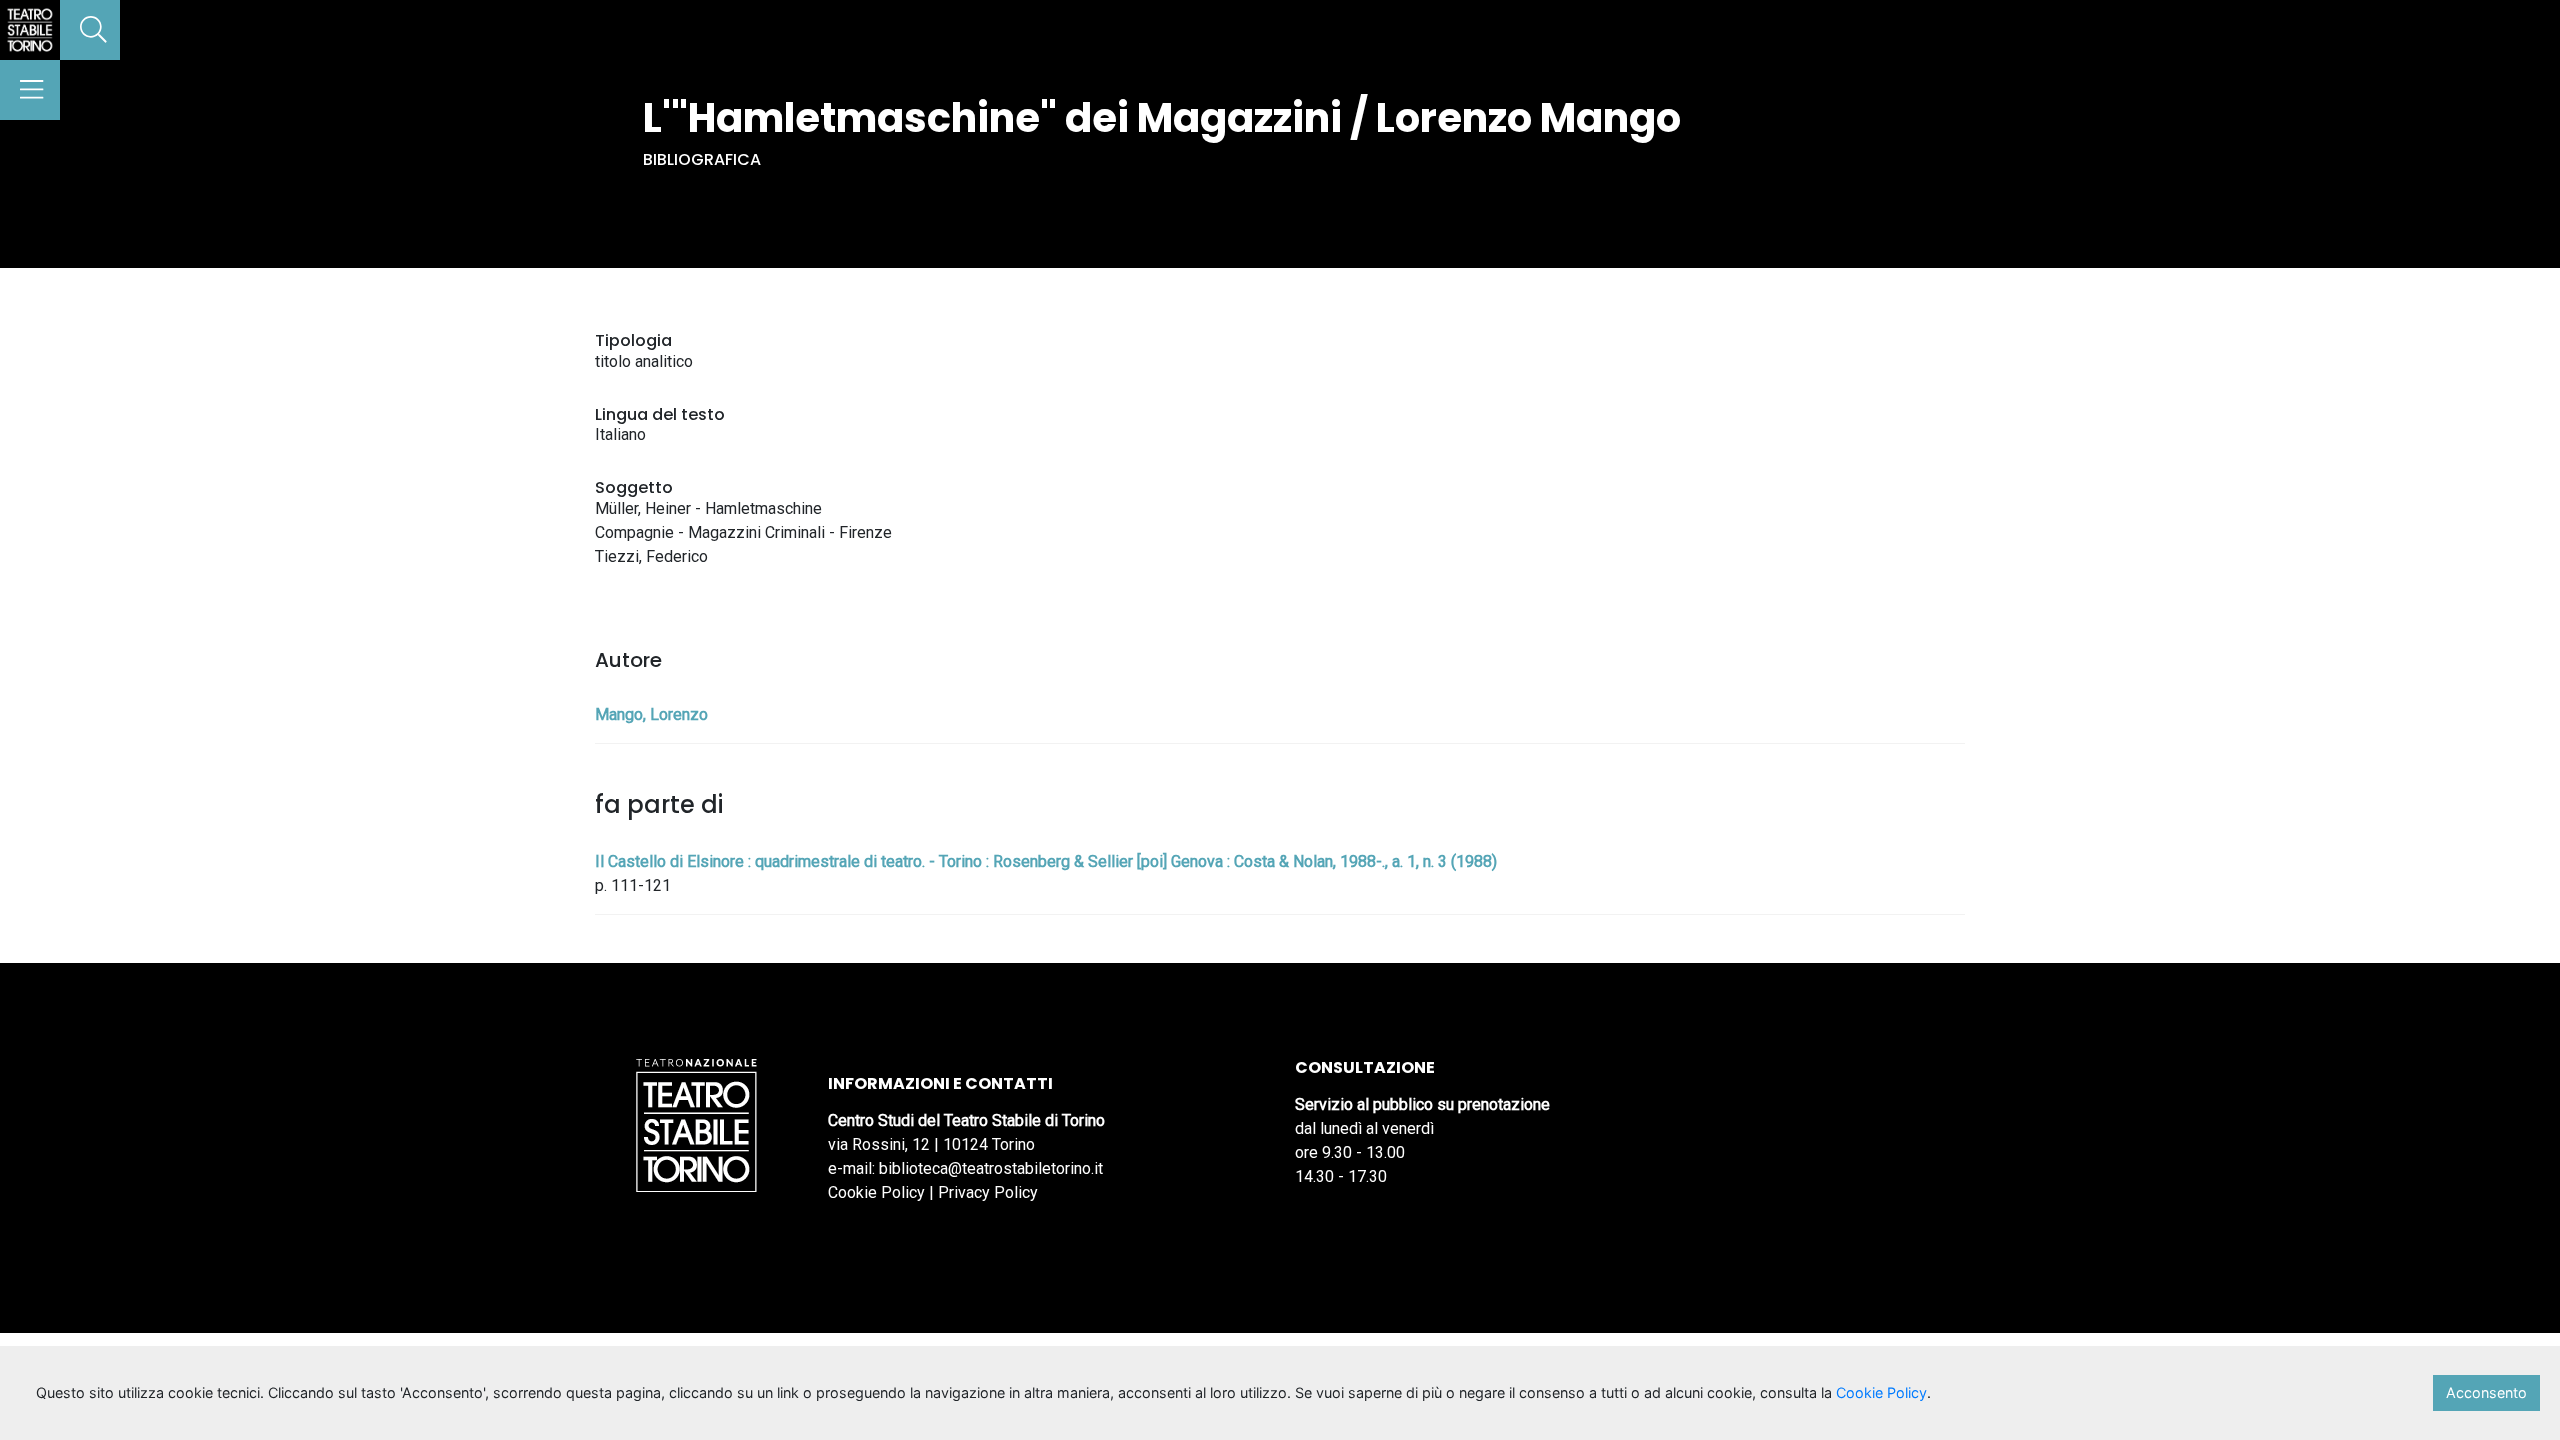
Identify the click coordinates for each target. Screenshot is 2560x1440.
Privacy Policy (988, 1192)
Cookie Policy (876, 1192)
